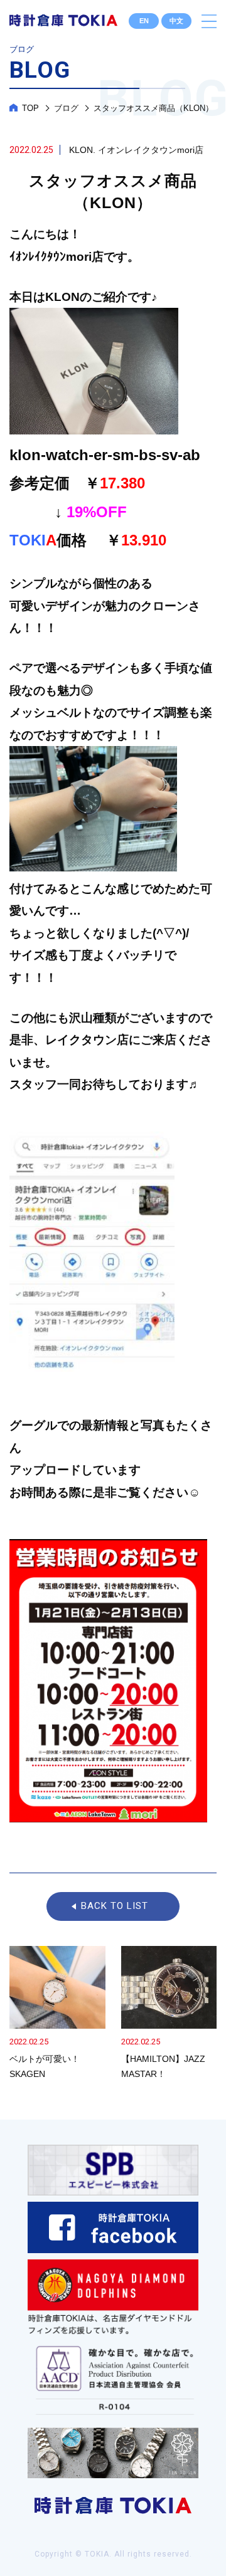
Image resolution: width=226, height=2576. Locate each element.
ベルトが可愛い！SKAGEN (57, 2014)
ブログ (66, 108)
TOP (30, 108)
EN (144, 21)
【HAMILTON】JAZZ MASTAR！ (169, 2014)
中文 (176, 21)
